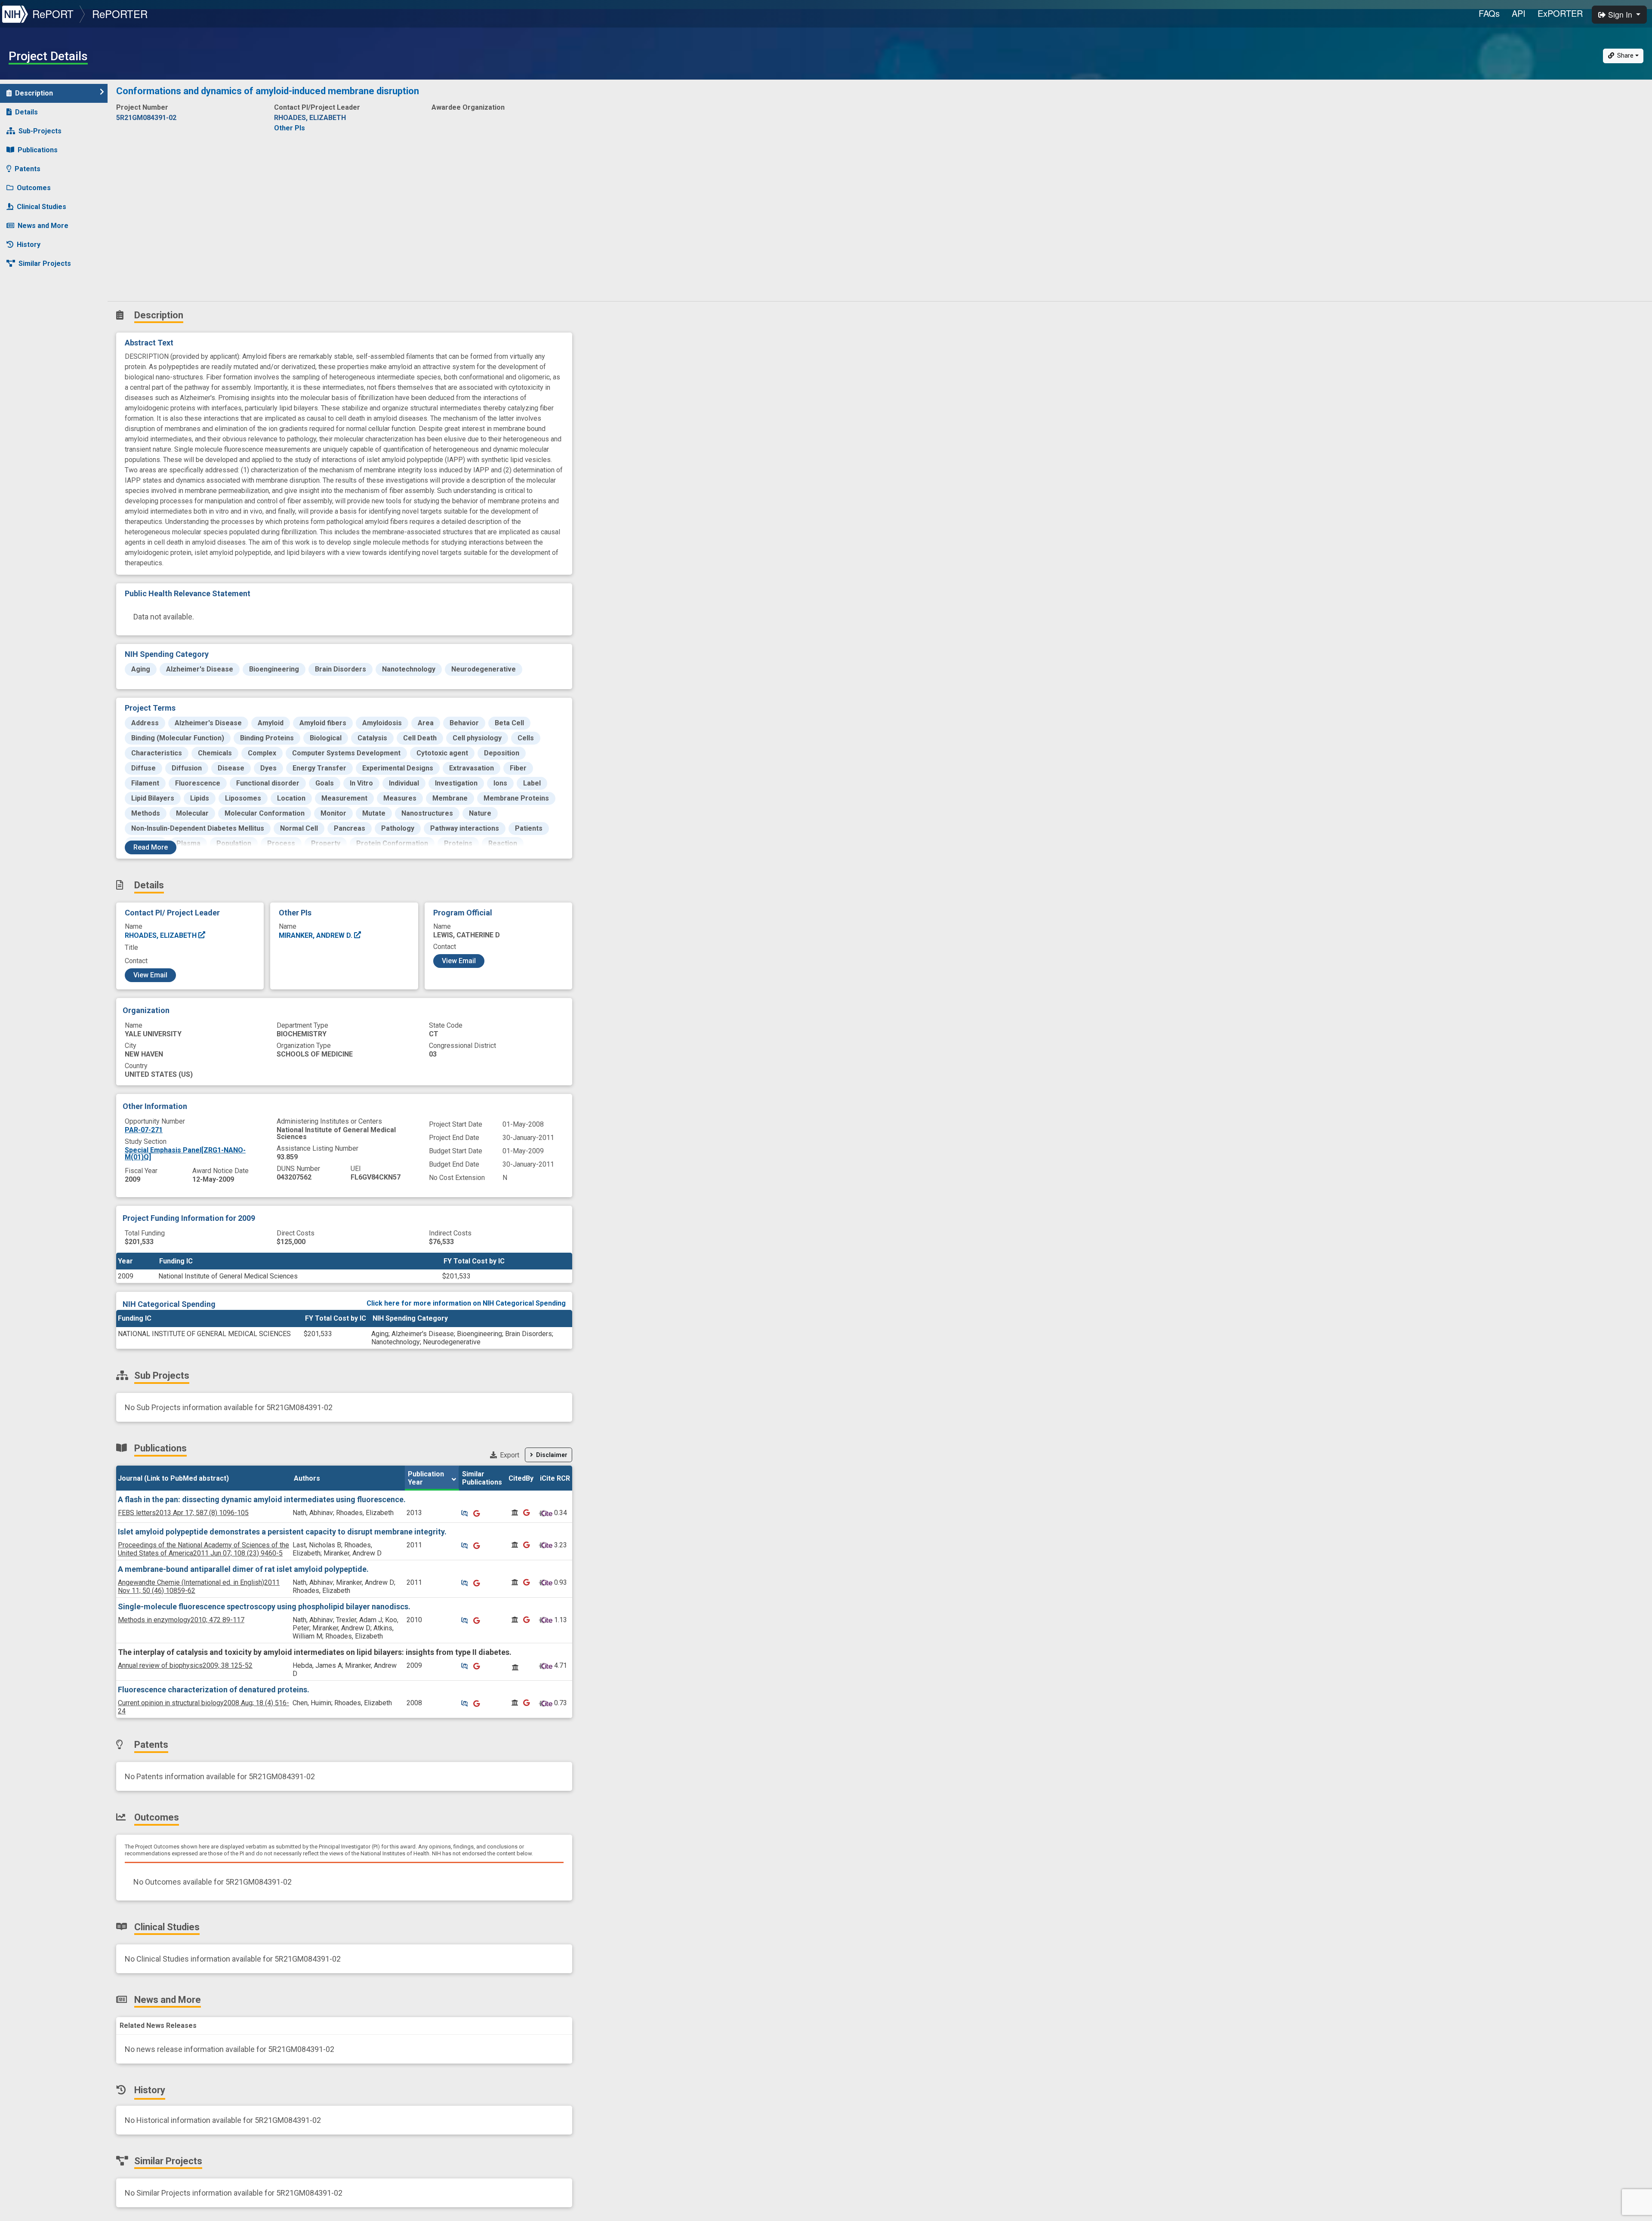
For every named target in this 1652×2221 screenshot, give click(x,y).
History (29, 245)
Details (26, 112)
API (1519, 13)
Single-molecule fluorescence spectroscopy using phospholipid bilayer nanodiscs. (264, 1606)
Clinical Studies (42, 207)
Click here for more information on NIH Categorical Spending (466, 1303)
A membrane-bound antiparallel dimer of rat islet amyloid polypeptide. (243, 1569)
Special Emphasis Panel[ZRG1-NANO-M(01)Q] (185, 1154)
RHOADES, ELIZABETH (162, 935)
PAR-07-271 (144, 1130)
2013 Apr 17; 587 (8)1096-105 (183, 1513)
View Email (150, 975)
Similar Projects (45, 263)
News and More (43, 226)
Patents (28, 169)
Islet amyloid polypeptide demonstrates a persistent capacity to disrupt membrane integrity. (282, 1532)
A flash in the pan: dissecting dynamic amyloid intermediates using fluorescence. (262, 1499)
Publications (38, 150)
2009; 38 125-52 (185, 1665)
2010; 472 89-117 (181, 1620)
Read (151, 847)
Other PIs (290, 128)
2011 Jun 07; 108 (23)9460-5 (203, 1549)
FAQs (1489, 13)
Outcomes (34, 188)
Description (34, 93)
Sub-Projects (40, 131)
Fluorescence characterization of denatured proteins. (214, 1690)
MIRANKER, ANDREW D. (316, 935)
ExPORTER (1560, 13)
